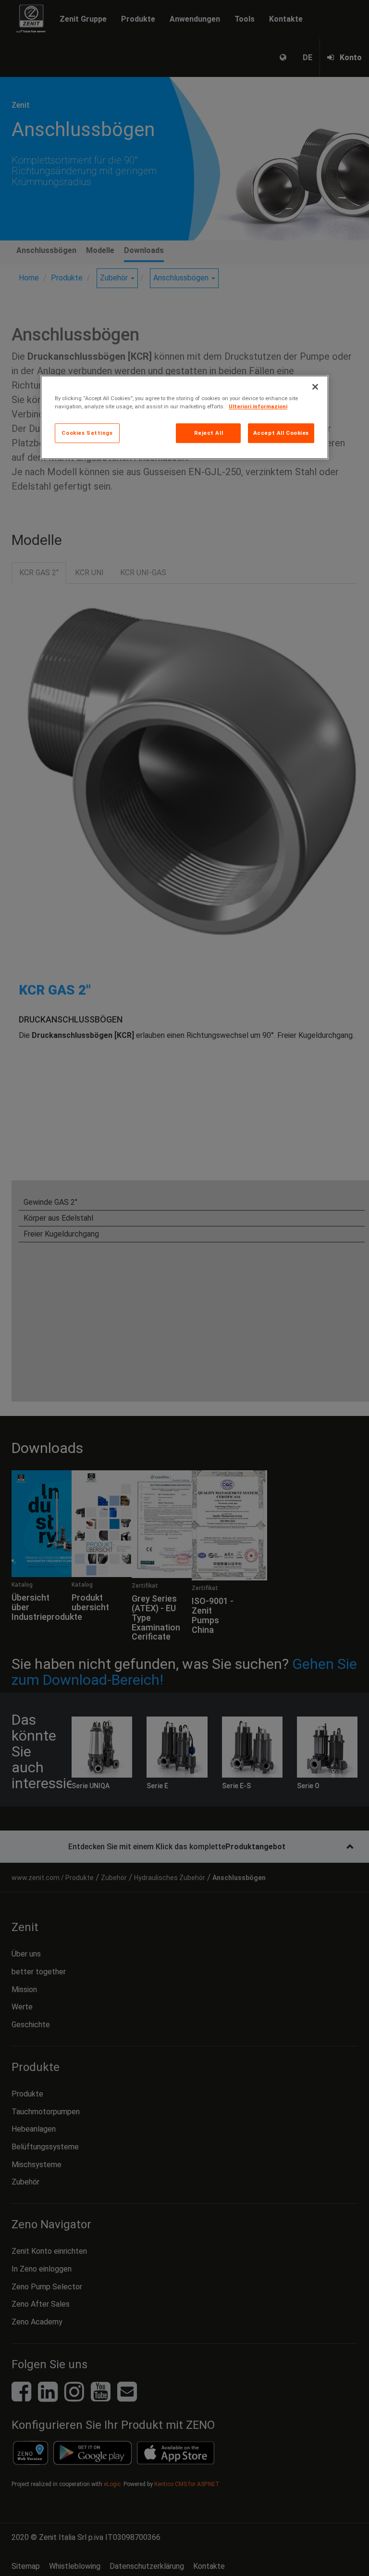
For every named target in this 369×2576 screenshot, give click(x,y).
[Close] (315, 387)
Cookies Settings (87, 433)
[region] (184, 418)
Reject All (209, 433)
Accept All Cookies (281, 433)
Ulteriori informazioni (258, 407)
